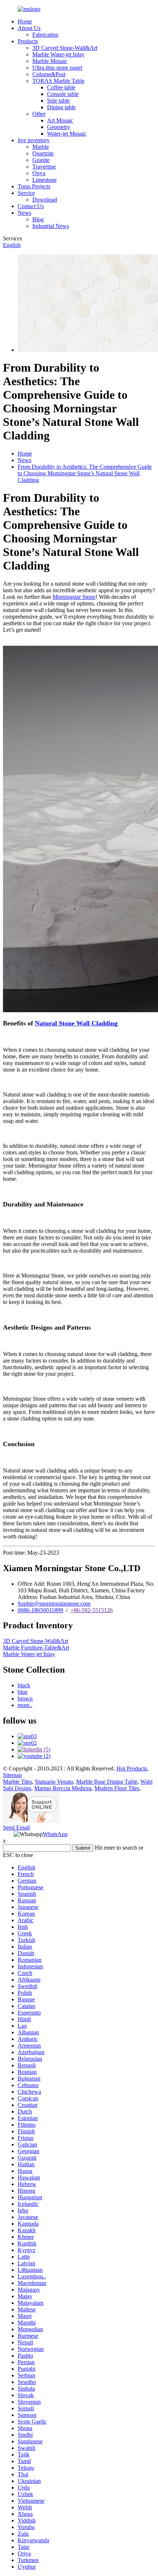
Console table (63, 94)
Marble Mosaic (50, 61)
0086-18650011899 (40, 1610)
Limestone (44, 180)
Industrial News (51, 226)
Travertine (44, 167)
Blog (38, 219)
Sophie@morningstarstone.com (54, 1604)
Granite (41, 160)
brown (25, 1698)
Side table (58, 101)
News (24, 213)
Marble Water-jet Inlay (58, 54)
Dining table (61, 107)
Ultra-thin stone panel (57, 68)
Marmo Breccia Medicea (63, 1788)
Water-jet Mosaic (67, 134)
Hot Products (132, 1768)
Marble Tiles (17, 1782)
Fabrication (45, 35)
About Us (29, 28)
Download (45, 200)
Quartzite (43, 153)
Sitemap (12, 1775)
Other (39, 114)
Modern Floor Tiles (117, 1788)
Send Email (16, 1827)
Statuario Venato (54, 1782)
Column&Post (49, 74)
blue (23, 1692)
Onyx (39, 173)
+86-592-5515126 (92, 1610)
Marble (41, 147)
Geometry (59, 127)
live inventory (34, 140)
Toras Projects (34, 186)
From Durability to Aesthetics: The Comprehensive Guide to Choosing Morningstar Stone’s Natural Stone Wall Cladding (85, 473)
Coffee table (61, 87)
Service (26, 193)
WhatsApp (55, 1834)
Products (28, 41)
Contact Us (31, 206)
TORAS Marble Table (58, 81)
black (24, 1685)
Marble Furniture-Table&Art (36, 1648)
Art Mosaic (60, 120)
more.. (25, 1705)
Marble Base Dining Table (107, 1782)
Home (25, 21)
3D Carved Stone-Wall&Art (65, 48)
